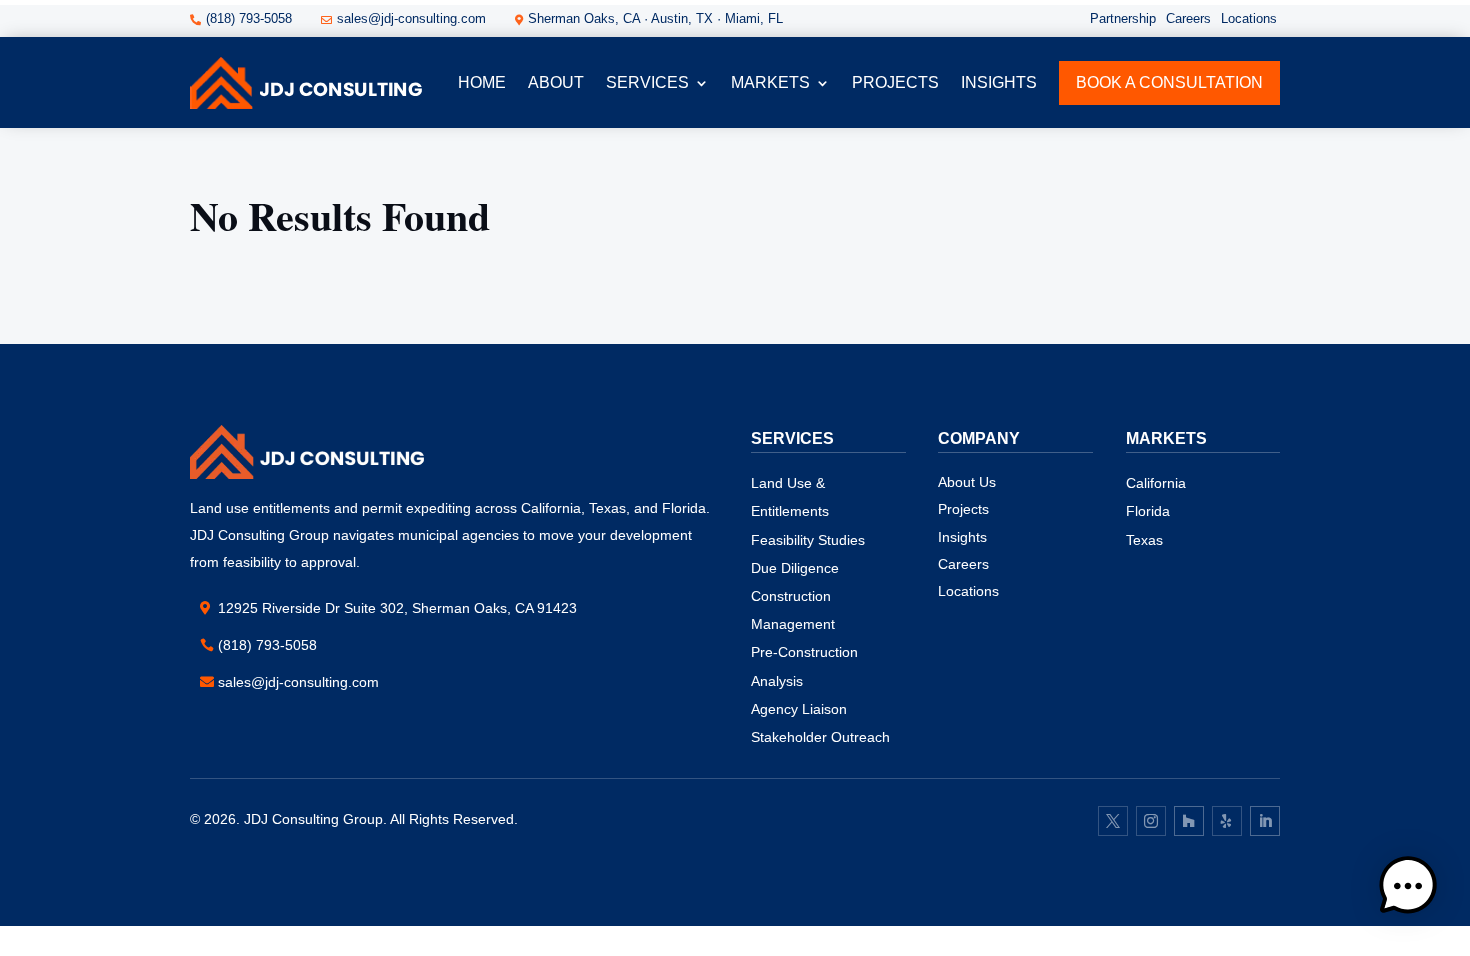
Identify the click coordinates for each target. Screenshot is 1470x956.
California (1156, 483)
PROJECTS (895, 82)
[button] (1408, 890)
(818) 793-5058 (267, 645)
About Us (967, 482)
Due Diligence (795, 568)
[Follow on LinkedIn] (1265, 821)
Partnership (1123, 18)
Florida (1148, 511)
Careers (1188, 18)
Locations (1249, 18)
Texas (1144, 540)
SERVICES (647, 82)
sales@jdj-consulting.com (298, 682)
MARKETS (770, 82)
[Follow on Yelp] (1227, 821)
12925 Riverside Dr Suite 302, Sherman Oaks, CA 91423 (397, 608)
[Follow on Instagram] (1151, 821)
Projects (963, 509)
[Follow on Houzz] (1189, 821)
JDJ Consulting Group (313, 819)
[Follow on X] (1113, 821)
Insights (999, 82)
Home (482, 82)
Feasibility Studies (808, 540)
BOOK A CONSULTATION (1169, 82)
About (556, 82)
